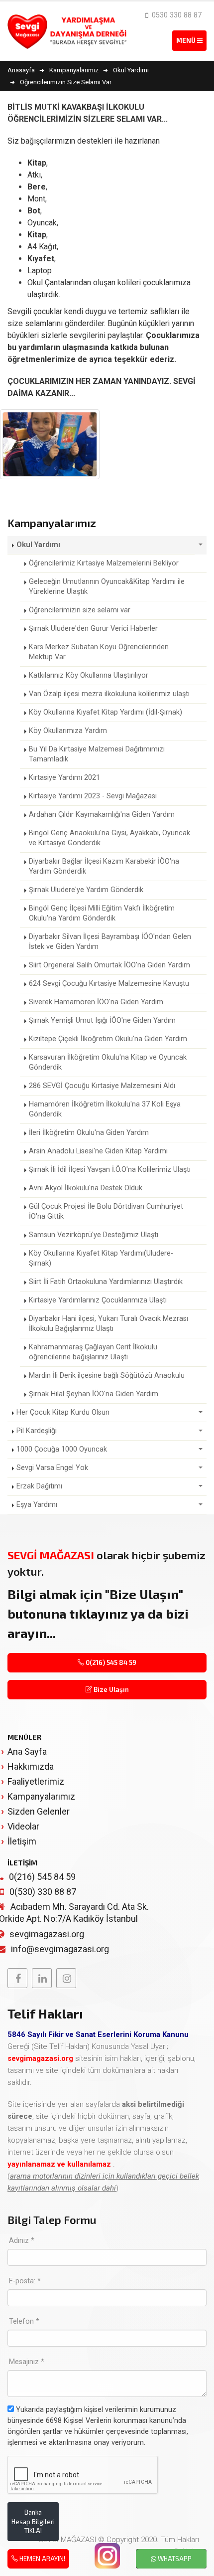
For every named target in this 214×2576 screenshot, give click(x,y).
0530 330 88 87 (176, 15)
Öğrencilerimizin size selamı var (80, 610)
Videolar (23, 1826)
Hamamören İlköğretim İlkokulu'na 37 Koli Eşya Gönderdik (105, 1109)
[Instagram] (66, 1978)
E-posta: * (25, 2281)
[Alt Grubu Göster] (201, 545)
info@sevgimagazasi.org (60, 1949)
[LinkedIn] (42, 1978)
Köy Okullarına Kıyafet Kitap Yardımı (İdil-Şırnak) (106, 712)
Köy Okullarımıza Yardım (68, 731)
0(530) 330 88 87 (43, 1892)
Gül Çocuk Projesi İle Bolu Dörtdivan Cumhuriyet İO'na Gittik (106, 1211)
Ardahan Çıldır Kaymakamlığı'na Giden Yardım (102, 815)
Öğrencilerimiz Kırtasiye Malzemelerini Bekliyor (104, 563)
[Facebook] (17, 1978)
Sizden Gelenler (39, 1811)
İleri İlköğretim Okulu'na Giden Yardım (89, 1133)
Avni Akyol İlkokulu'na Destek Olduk (86, 1188)
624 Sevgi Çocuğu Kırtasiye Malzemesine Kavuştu (109, 984)
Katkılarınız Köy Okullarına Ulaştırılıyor (89, 675)
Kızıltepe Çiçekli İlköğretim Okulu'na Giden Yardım (108, 1039)
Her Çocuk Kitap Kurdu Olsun (63, 1412)
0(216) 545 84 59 (110, 1662)
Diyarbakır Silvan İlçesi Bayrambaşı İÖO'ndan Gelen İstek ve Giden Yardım (110, 942)
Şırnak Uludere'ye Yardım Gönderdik (86, 890)
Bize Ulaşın (110, 1689)
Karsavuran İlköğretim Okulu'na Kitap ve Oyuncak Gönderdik (108, 1062)
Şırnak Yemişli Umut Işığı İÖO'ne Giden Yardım (102, 1020)
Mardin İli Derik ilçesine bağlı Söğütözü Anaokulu (107, 1376)
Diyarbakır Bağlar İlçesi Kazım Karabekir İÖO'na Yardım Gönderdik (104, 866)
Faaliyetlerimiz (36, 1781)
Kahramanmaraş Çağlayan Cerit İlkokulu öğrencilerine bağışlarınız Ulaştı (93, 1352)
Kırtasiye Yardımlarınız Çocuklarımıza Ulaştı (98, 1300)
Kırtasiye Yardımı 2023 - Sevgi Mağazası (93, 796)
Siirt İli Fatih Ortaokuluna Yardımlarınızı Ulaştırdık (106, 1282)
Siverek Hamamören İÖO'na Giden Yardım (96, 1002)
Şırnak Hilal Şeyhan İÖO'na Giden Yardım (94, 1394)
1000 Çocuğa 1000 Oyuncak (62, 1449)
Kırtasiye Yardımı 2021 (64, 778)
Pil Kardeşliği (37, 1431)
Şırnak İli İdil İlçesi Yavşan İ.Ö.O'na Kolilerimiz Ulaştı (110, 1170)
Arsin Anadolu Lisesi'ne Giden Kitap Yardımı (98, 1151)
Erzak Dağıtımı (39, 1486)
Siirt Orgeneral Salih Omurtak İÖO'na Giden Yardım (109, 965)
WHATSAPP (174, 2559)
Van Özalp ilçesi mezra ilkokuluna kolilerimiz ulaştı (109, 694)
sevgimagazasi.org (47, 1934)
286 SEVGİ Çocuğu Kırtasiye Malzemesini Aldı (102, 1086)
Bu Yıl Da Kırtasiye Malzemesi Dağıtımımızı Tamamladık (97, 754)
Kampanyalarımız (41, 1796)
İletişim (22, 1841)
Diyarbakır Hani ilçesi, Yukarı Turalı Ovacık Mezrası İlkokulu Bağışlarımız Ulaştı (108, 1324)
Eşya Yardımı (37, 1505)
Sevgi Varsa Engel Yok (52, 1468)
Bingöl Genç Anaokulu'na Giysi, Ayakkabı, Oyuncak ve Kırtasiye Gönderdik (109, 838)
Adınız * (22, 2241)
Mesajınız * (27, 2362)
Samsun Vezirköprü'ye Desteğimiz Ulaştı (94, 1235)
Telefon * (24, 2321)
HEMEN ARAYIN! (42, 2559)
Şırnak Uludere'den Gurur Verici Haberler (93, 629)
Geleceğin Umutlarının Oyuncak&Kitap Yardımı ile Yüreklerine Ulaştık (107, 587)
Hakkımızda (31, 1766)
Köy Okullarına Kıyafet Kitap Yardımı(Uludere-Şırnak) (101, 1258)
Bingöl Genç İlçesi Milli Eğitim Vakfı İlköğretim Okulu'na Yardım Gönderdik (102, 913)
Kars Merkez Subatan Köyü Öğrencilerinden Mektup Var (99, 652)
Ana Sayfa (27, 1751)
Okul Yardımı (38, 545)
